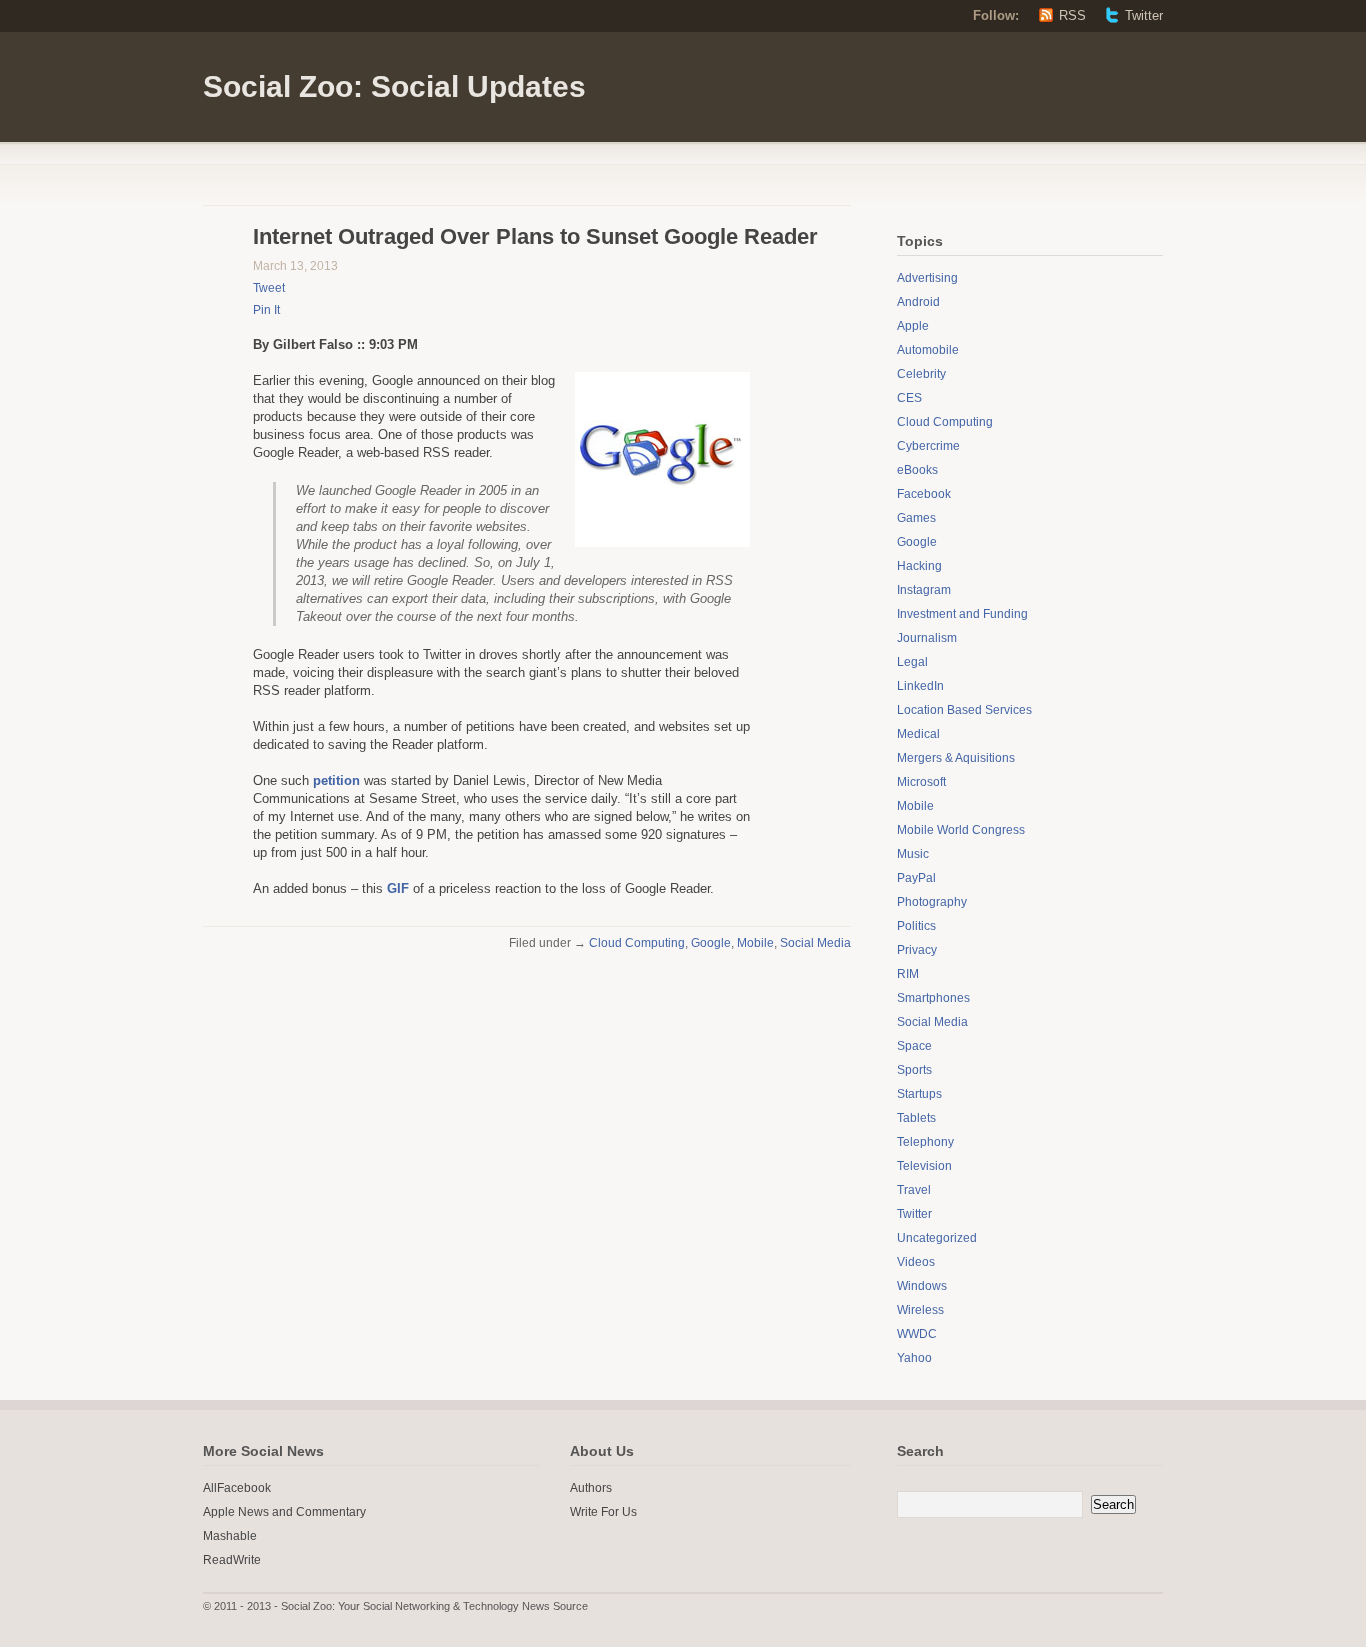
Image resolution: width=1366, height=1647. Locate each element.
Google (711, 943)
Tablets (916, 1118)
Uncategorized (937, 1238)
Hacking (919, 566)
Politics (916, 926)
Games (916, 518)
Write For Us (603, 1512)
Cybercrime (928, 446)
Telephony (925, 1142)
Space (914, 1046)
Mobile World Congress (961, 830)
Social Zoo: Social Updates (394, 86)
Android (918, 302)
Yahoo (914, 1358)
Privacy (917, 950)
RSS (1072, 15)
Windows (922, 1286)
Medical (918, 734)
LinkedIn (920, 686)
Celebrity (921, 374)
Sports (914, 1070)
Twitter (1144, 15)
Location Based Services (964, 710)
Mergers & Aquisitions (956, 758)
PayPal (916, 878)
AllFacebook (237, 1488)
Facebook (924, 494)
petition (336, 780)
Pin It (266, 310)
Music (913, 854)
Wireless (920, 1310)
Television (924, 1166)
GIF (398, 888)
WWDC (917, 1334)
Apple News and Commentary (284, 1512)
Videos (916, 1262)
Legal (912, 662)
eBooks (917, 470)
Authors (591, 1488)
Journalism (927, 638)
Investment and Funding (962, 614)
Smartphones (933, 998)
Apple (913, 326)
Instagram (924, 590)
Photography (932, 902)
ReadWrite (232, 1560)
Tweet (269, 288)
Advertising (927, 278)
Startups (919, 1094)
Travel (914, 1190)
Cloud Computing (637, 943)
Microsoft (921, 782)
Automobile (928, 350)
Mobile (755, 943)
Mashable (230, 1536)
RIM (908, 974)
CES (909, 398)
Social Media (815, 943)
